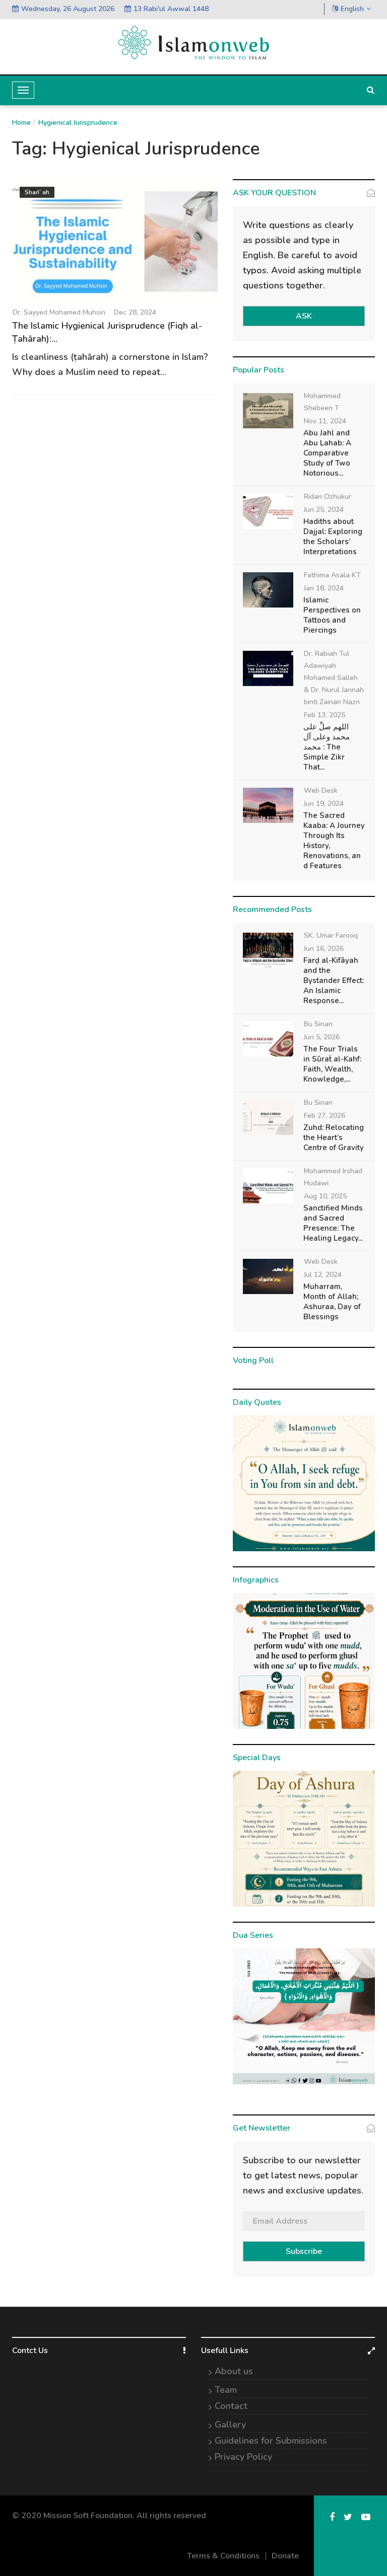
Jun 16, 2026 (324, 949)
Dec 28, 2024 (135, 312)
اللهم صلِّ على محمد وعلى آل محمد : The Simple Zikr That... (327, 747)
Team (226, 2390)
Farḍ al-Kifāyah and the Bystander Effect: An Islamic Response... (334, 980)
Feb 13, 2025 (325, 715)
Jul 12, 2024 (323, 1275)
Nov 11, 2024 (325, 421)
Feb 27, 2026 (325, 1116)
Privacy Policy (243, 2457)
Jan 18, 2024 (324, 588)
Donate (285, 2556)
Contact (231, 2406)
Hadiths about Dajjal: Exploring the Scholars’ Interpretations (333, 537)
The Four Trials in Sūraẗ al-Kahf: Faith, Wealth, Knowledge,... (332, 1064)
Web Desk (321, 790)
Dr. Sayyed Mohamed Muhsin (59, 312)
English (352, 9)
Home (21, 123)
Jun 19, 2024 (324, 804)
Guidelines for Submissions (271, 2441)
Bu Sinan (318, 1024)
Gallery (230, 2425)
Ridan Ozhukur (328, 497)
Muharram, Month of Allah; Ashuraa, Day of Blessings (332, 1302)
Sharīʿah (37, 192)
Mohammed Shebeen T (322, 402)
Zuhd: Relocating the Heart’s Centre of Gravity (334, 1138)
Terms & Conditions (223, 2556)
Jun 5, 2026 (322, 1037)
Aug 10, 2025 (325, 1196)
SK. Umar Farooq (331, 935)
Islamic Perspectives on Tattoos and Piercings (332, 615)
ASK (304, 316)
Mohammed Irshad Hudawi (333, 1177)
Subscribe (304, 2251)
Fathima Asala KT (332, 575)
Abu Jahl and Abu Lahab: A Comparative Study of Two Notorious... (327, 453)
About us (234, 2371)
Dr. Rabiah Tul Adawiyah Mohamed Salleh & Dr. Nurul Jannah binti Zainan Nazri (334, 678)
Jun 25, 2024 (324, 510)
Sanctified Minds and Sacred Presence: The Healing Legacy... (333, 1223)
